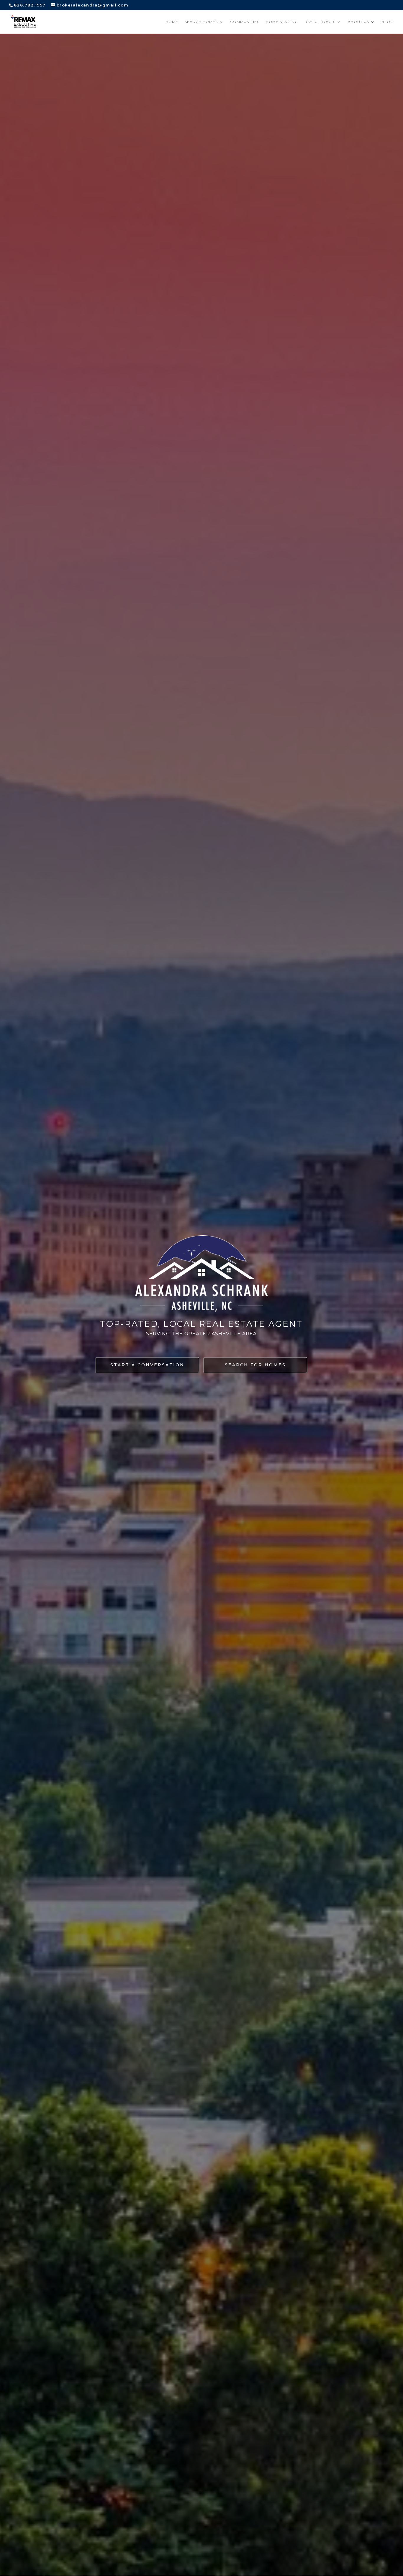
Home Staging (282, 22)
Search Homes (201, 22)
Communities (245, 22)
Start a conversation (147, 1365)
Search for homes (255, 1365)
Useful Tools (320, 22)
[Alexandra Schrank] (23, 21)
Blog (388, 22)
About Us (358, 22)
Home (172, 22)
